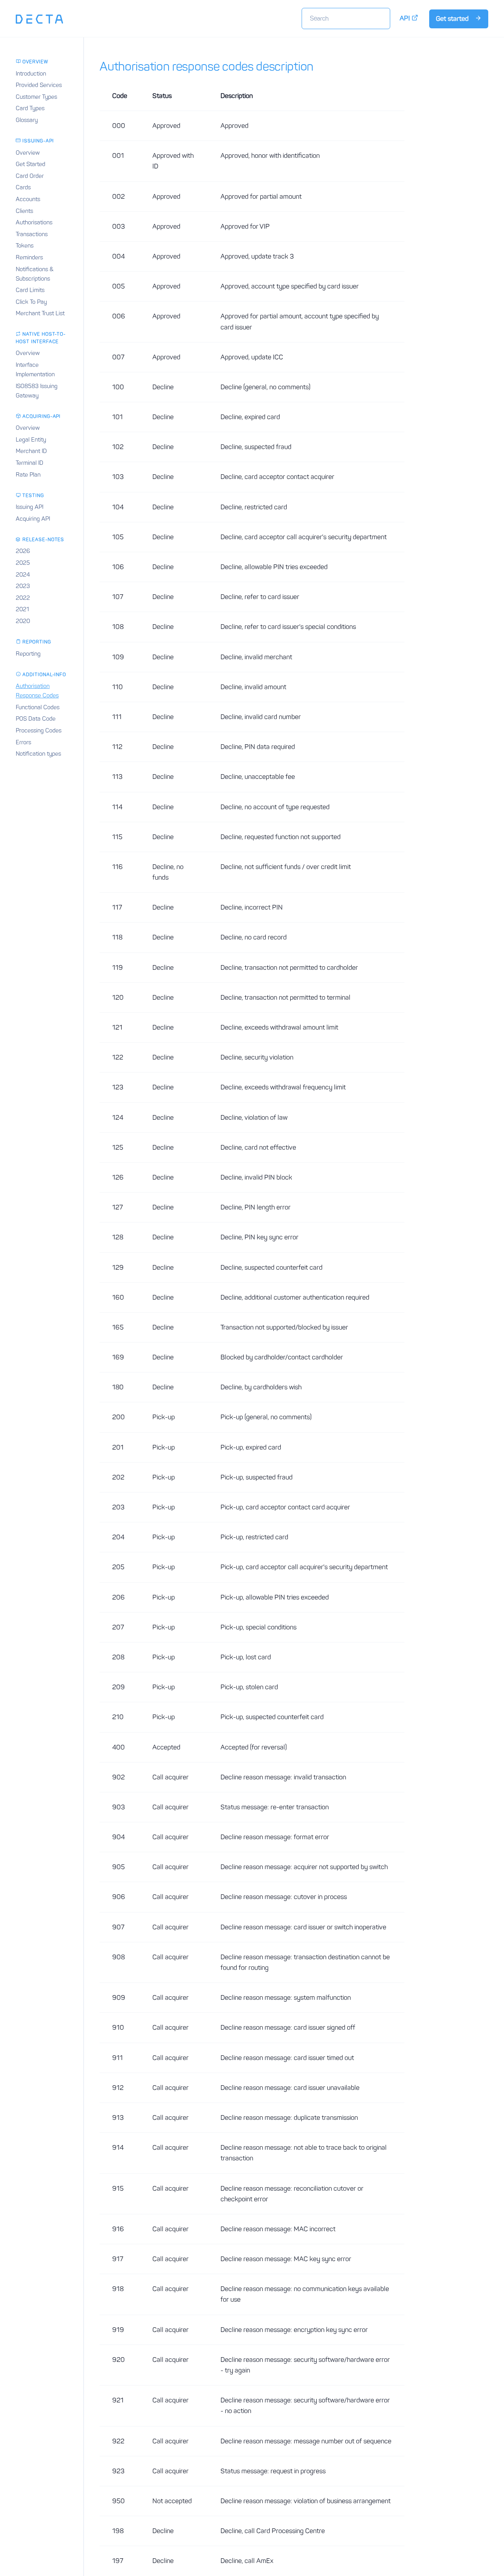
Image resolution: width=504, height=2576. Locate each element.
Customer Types (36, 97)
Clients (24, 211)
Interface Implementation (35, 370)
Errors (23, 742)
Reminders (29, 257)
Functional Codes (38, 707)
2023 (23, 586)
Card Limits (30, 290)
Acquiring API (33, 519)
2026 (23, 551)
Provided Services (39, 85)
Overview (28, 153)
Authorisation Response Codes (37, 691)
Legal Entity (31, 440)
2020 (23, 621)
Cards (23, 187)
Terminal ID (30, 463)
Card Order (30, 176)
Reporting (28, 654)
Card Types (30, 108)
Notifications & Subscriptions (35, 274)
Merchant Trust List (40, 313)
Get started (453, 18)
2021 (22, 609)
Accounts (28, 199)
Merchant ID (31, 451)
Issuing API (30, 507)
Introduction (31, 74)
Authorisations (34, 222)
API (406, 18)
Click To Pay (31, 302)
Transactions (32, 234)
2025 (23, 563)
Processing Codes (39, 730)
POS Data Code (36, 719)
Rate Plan (28, 475)
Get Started (31, 164)
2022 (23, 598)
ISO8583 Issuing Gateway (37, 391)
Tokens (25, 246)
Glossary (27, 120)
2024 (23, 575)
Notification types (38, 754)
